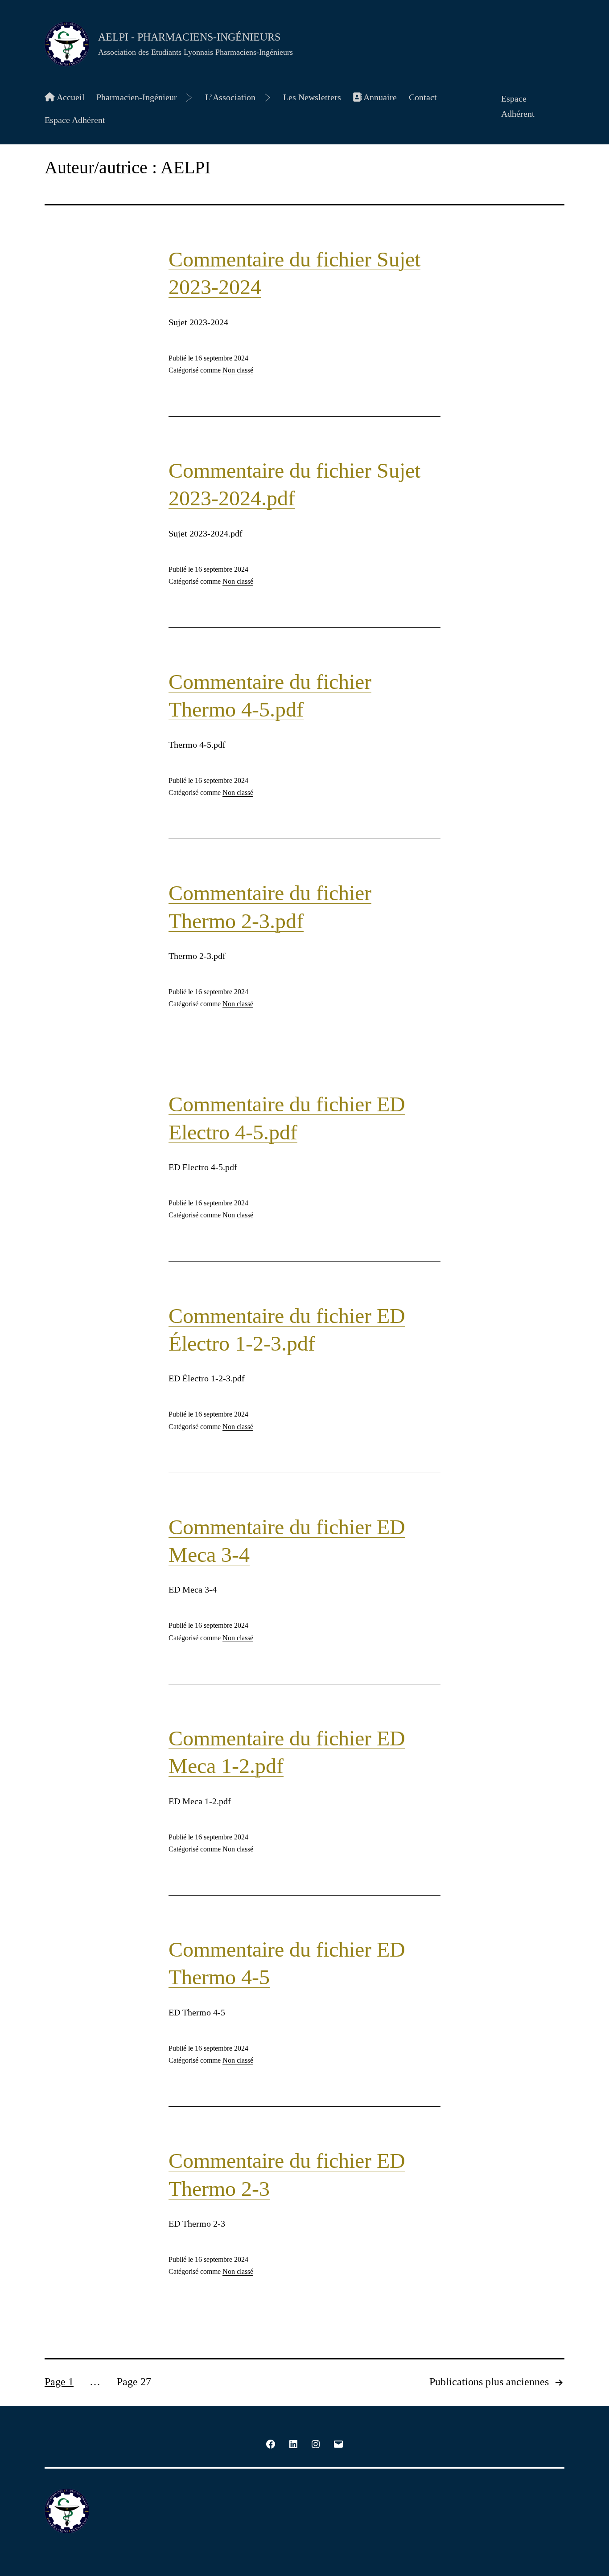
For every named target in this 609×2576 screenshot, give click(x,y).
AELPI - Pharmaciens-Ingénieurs (189, 37)
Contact (423, 97)
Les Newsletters (312, 97)
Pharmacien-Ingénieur (137, 97)
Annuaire (379, 97)
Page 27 (134, 2382)
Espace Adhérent (75, 120)
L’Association (230, 97)
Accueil (70, 97)
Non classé (238, 370)
